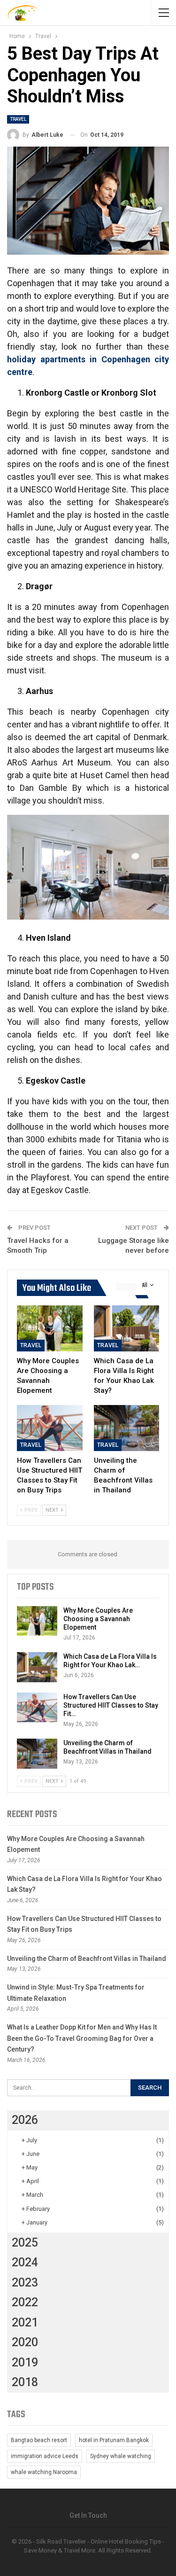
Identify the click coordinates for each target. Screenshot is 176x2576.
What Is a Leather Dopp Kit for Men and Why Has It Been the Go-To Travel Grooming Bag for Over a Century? (82, 2038)
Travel (18, 119)
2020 (25, 2342)
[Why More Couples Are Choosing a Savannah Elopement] (50, 1328)
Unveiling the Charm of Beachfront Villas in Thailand (87, 1959)
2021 (25, 2322)
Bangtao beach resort (39, 2440)
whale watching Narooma (44, 2472)
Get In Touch (88, 2515)
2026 (25, 2120)
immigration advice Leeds (45, 2456)
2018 (25, 2382)
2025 (25, 2243)
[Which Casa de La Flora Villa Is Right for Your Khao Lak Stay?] (127, 1328)
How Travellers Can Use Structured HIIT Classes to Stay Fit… (111, 1705)
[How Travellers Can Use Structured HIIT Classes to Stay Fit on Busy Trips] (50, 1428)
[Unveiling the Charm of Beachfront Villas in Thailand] (127, 1428)
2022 (25, 2302)
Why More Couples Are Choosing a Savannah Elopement (98, 1619)
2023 (25, 2283)
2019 (25, 2362)
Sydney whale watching (121, 2456)
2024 (25, 2262)
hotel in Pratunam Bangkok (114, 2440)
